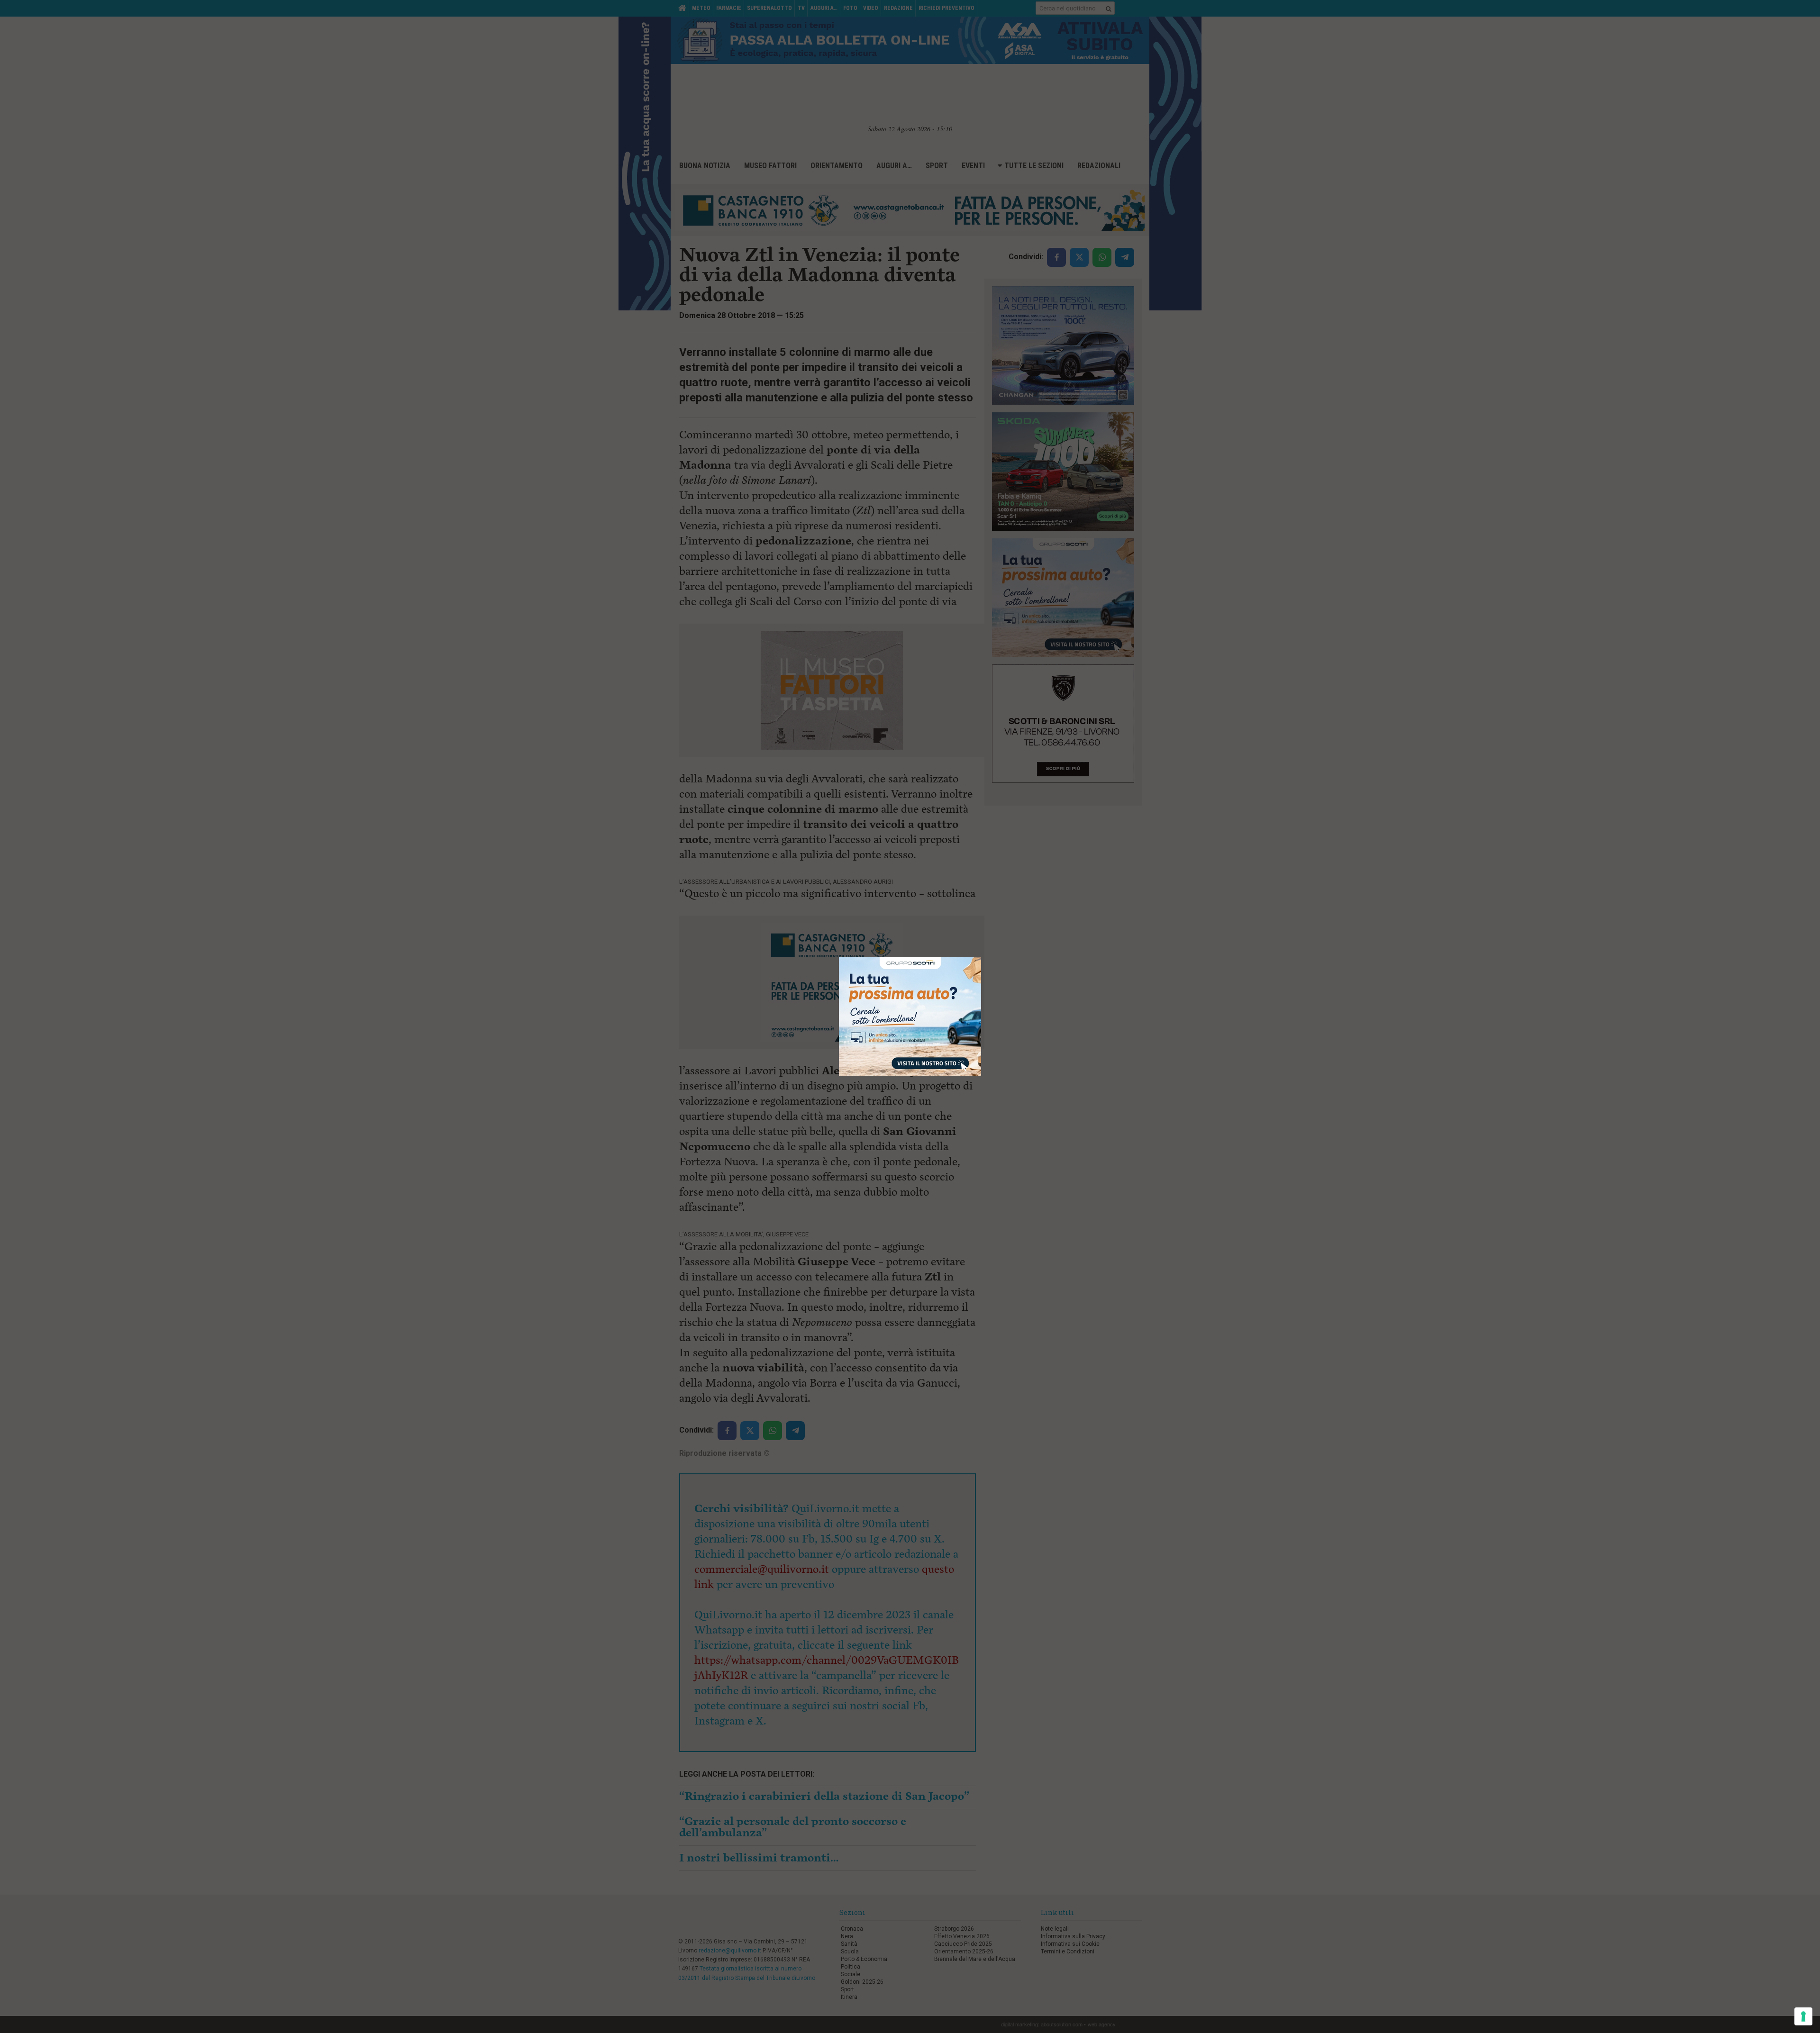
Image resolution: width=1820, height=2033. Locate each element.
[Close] (981, 958)
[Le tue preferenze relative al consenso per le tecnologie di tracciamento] (1803, 2016)
